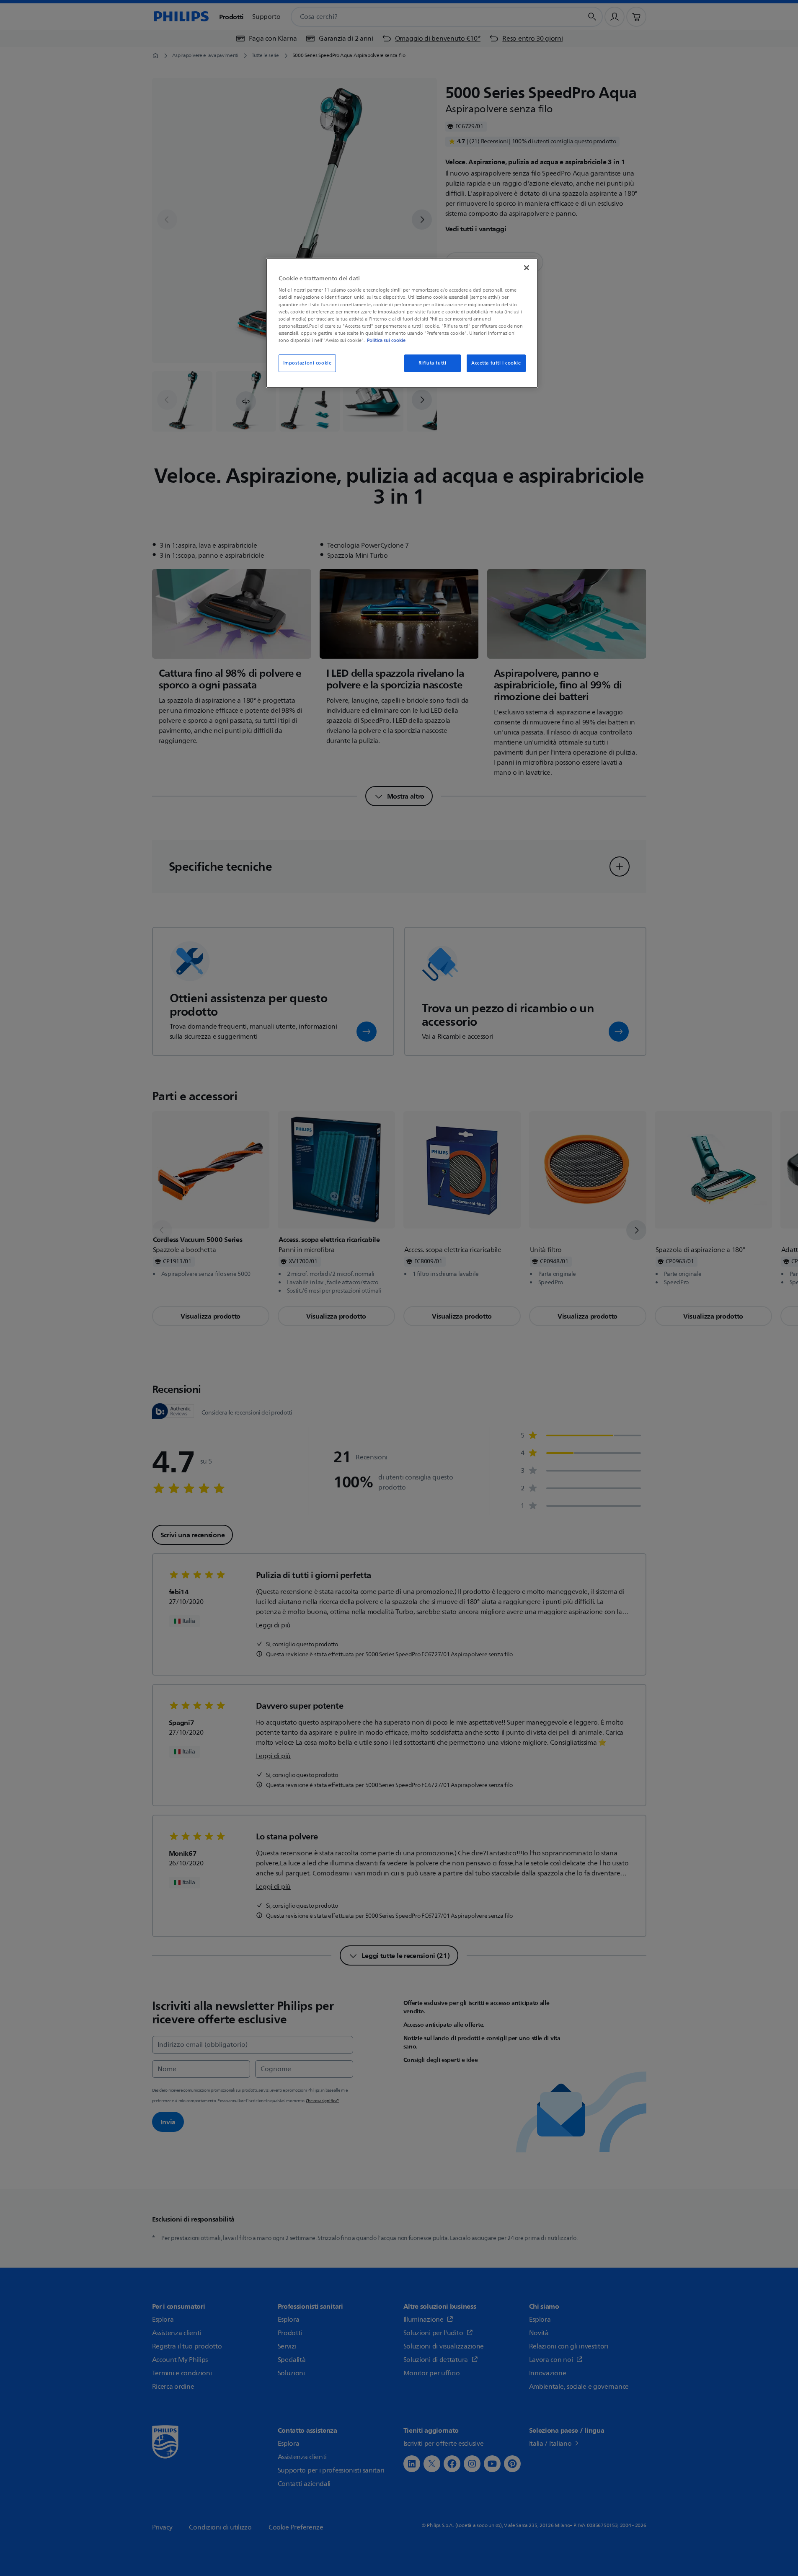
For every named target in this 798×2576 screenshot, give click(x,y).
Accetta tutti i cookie (496, 363)
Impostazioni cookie (307, 363)
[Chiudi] (527, 268)
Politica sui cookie (386, 340)
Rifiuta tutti (432, 363)
